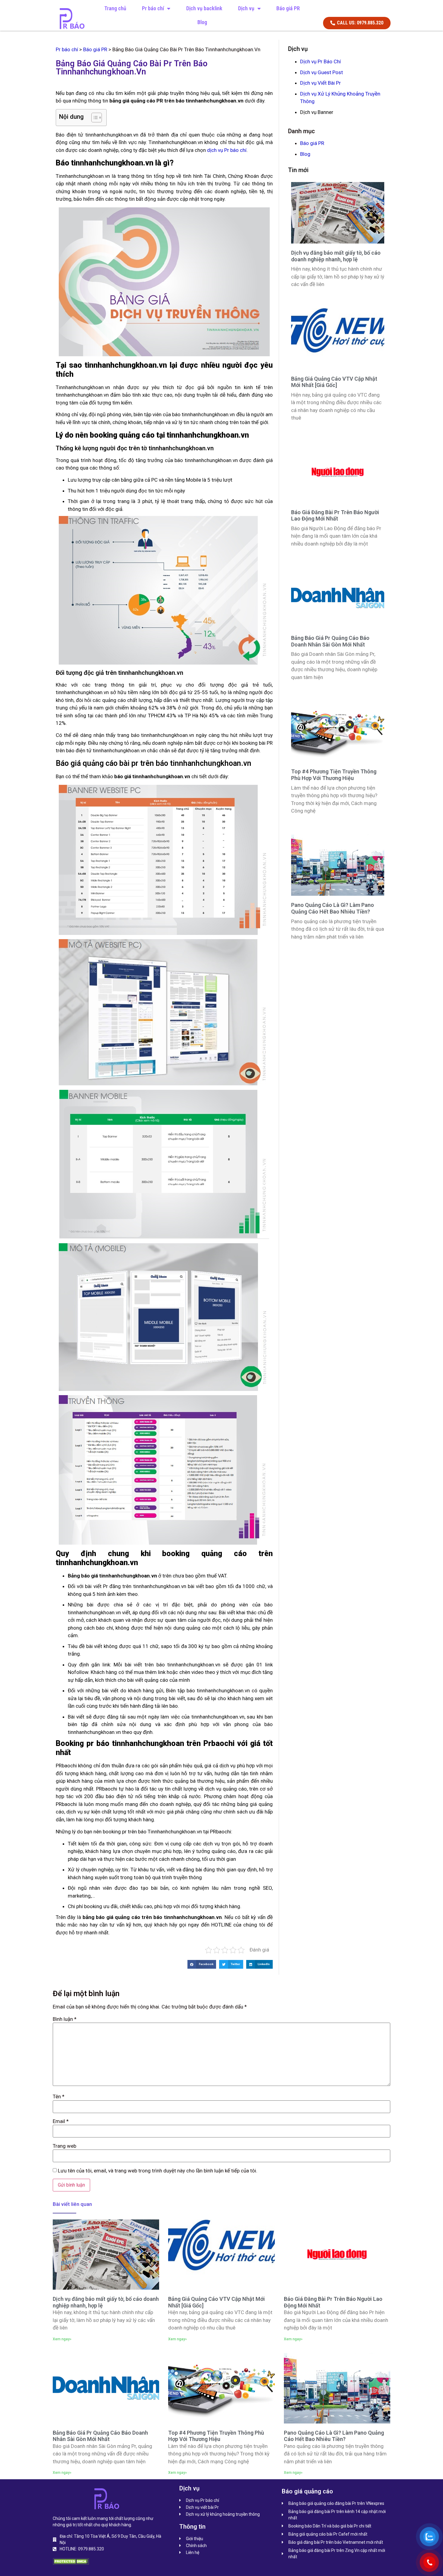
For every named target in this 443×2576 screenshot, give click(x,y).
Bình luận (65, 2019)
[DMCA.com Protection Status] (71, 2563)
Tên (59, 2097)
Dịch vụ (246, 8)
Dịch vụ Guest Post (322, 72)
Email (61, 2121)
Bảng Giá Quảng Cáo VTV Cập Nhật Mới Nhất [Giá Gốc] (334, 382)
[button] (202, 1964)
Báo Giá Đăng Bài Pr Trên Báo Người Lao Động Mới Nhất (335, 516)
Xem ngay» (62, 2339)
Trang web (64, 2146)
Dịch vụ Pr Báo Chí (320, 61)
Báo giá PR (288, 8)
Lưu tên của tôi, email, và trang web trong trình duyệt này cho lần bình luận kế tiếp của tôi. (158, 2171)
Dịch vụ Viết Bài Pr (320, 83)
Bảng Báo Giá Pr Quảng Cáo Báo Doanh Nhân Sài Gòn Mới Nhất (330, 641)
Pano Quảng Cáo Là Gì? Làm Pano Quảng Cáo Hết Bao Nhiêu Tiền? (333, 908)
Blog (202, 22)
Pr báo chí (153, 8)
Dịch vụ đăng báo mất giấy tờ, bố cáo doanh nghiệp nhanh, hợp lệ (336, 256)
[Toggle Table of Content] (94, 118)
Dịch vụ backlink (204, 8)
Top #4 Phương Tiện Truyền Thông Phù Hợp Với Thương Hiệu (334, 775)
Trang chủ (115, 8)
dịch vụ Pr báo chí (227, 150)
